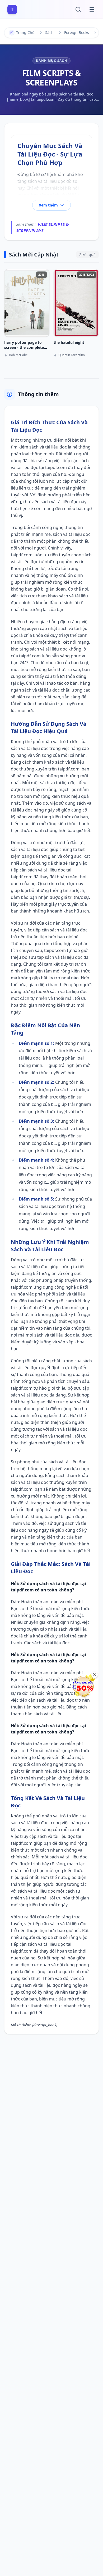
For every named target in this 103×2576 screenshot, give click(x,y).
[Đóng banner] (95, 1675)
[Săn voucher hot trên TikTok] (83, 1686)
